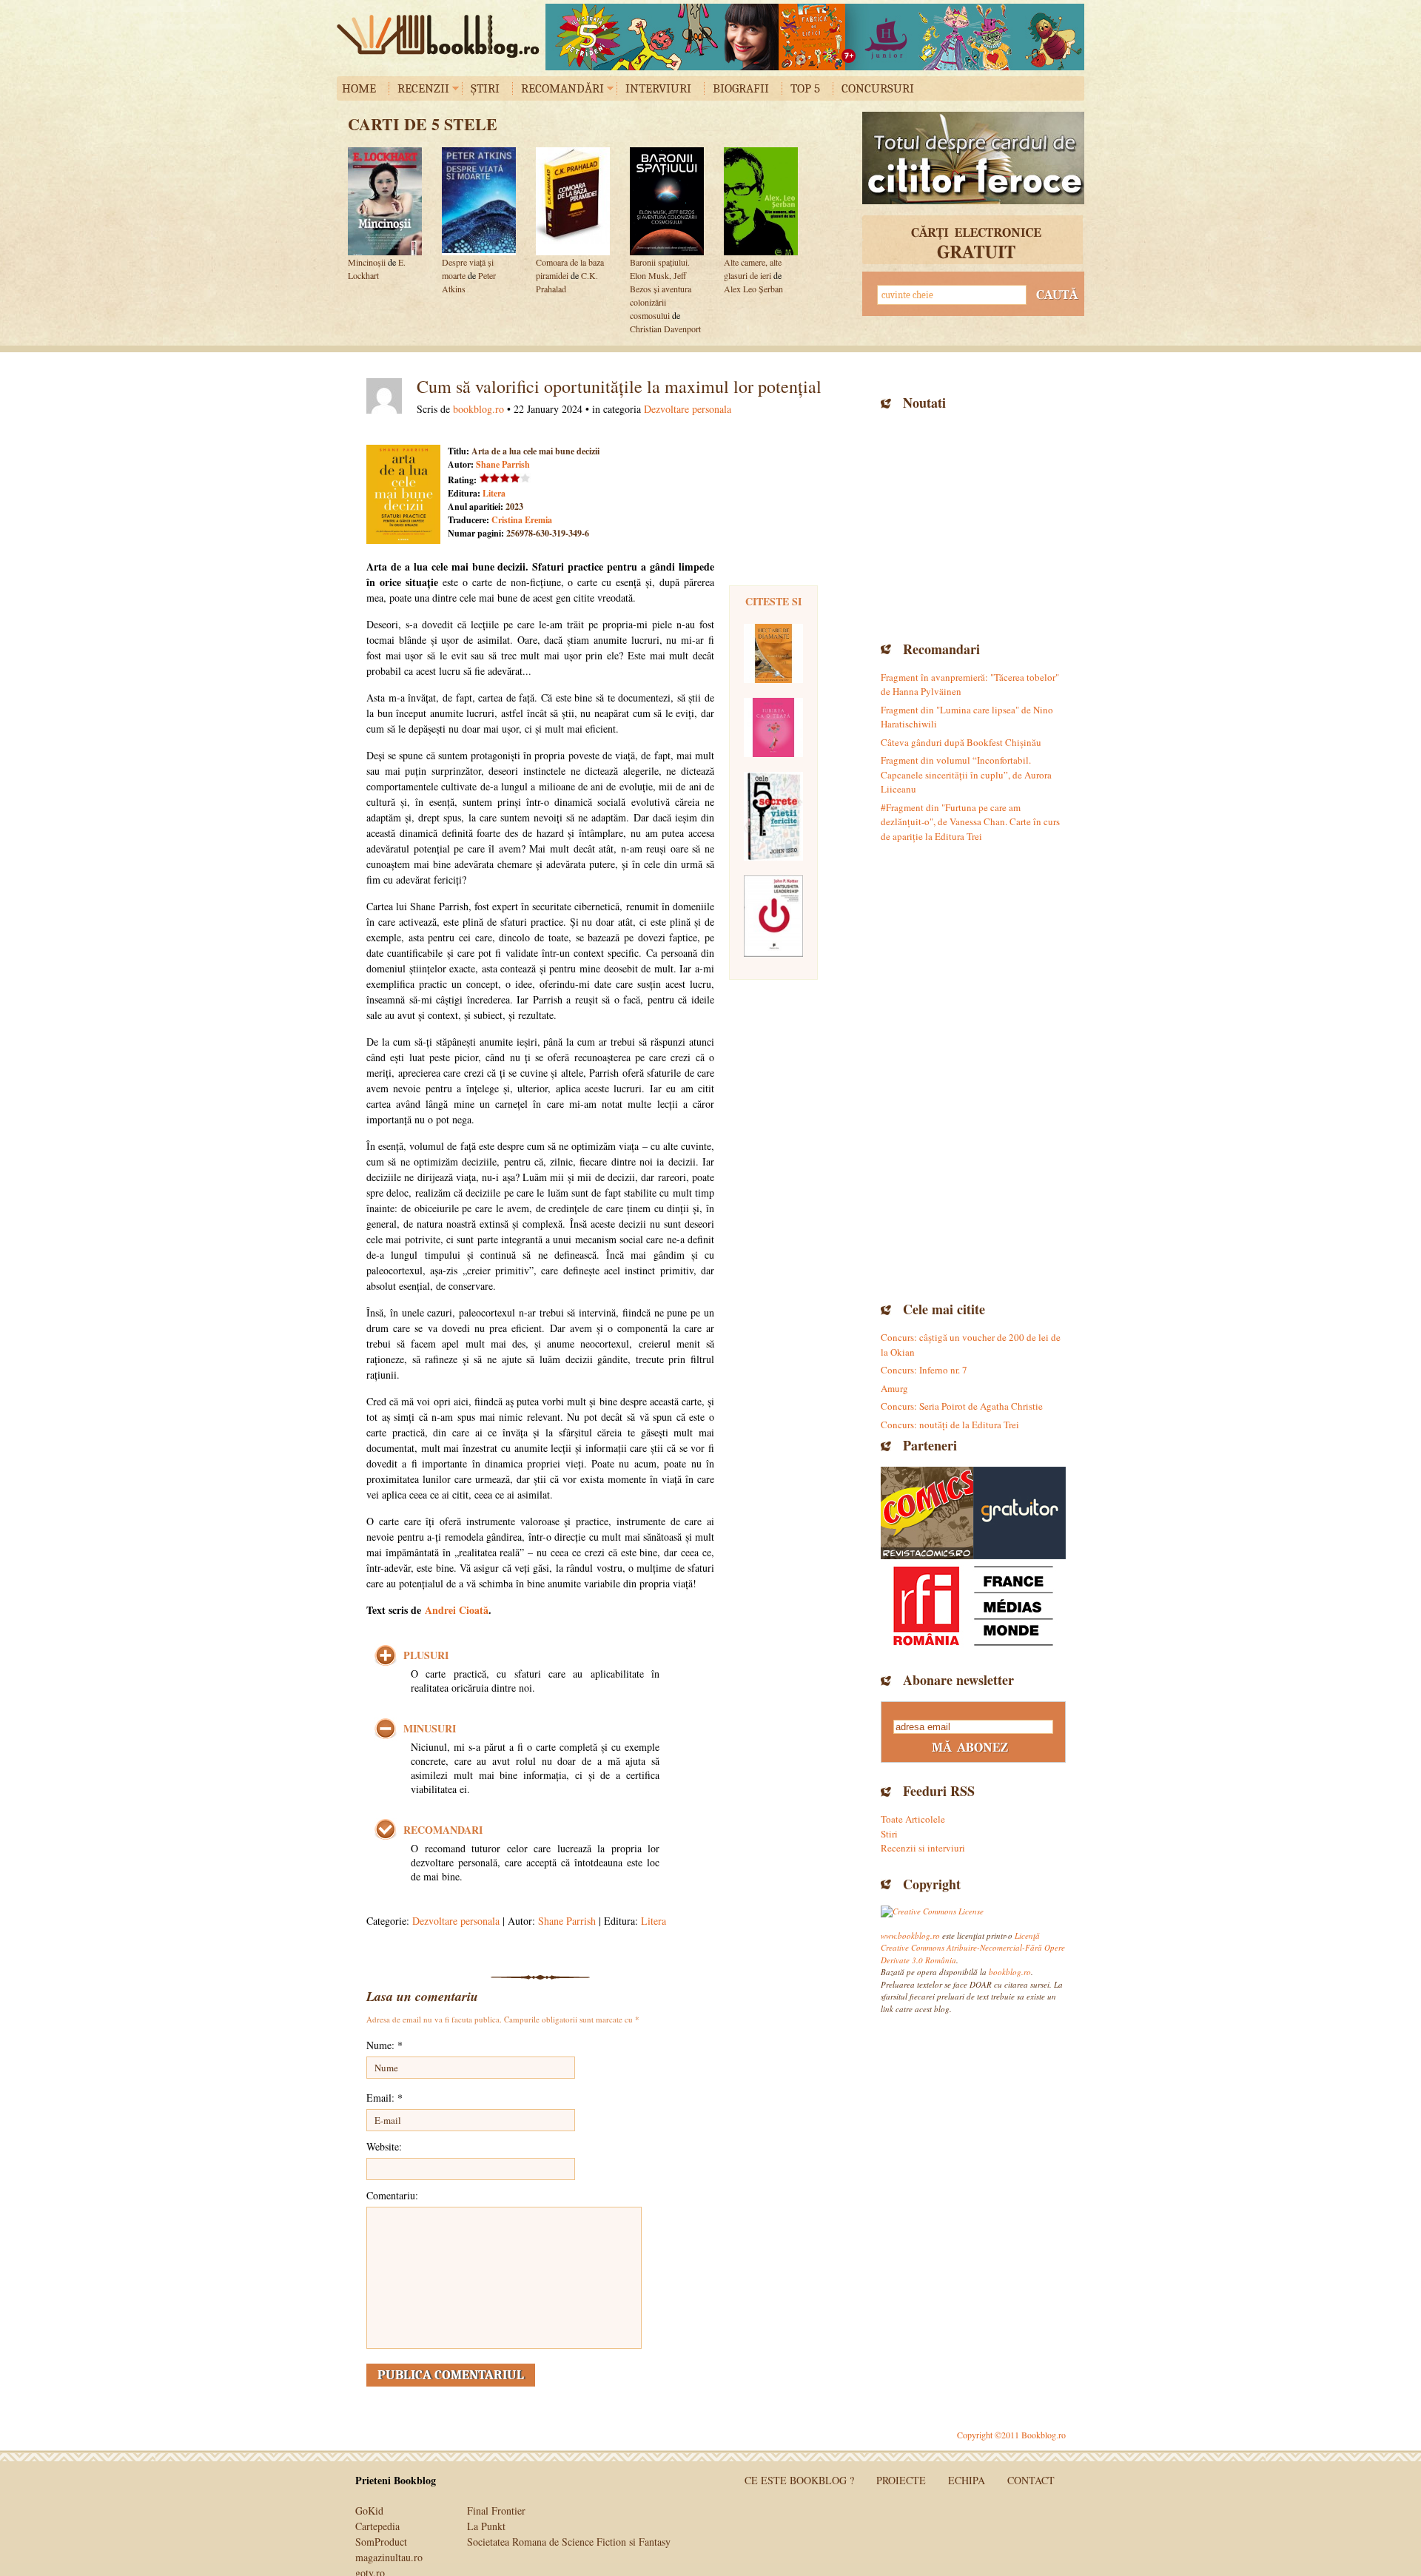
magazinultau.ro (389, 2557)
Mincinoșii (367, 262)
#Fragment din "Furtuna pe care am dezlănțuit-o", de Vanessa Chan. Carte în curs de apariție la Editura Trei (970, 822)
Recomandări (562, 88)
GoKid (369, 2511)
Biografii (741, 88)
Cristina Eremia (522, 520)
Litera (494, 493)
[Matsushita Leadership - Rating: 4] (773, 916)
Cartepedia (377, 2526)
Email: (384, 2098)
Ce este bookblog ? (799, 2480)
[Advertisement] (973, 524)
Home (359, 88)
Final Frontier (496, 2511)
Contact (1031, 2480)
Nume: (384, 2045)
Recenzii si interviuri (923, 1848)
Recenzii (423, 88)
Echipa (967, 2480)
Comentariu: (392, 2195)
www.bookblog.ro (910, 1936)
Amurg (894, 1388)
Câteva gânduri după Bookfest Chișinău (961, 742)
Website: (384, 2146)
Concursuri (878, 88)
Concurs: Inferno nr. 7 (924, 1370)
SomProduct (381, 2542)
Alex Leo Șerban (753, 289)
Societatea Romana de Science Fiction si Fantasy (569, 2542)
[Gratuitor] (1019, 1513)
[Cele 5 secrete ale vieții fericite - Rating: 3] (773, 816)
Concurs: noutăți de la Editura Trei (950, 1425)
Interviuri (658, 88)
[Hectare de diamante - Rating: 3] (773, 653)
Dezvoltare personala (688, 409)
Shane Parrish (503, 464)
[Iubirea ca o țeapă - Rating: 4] (773, 727)
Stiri (889, 1834)
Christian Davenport (665, 329)
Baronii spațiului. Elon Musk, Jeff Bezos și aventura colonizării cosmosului (661, 289)
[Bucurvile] (815, 37)
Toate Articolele (913, 1819)
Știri (485, 88)
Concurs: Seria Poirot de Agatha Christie (962, 1406)
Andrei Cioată (457, 1610)
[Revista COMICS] (927, 1513)
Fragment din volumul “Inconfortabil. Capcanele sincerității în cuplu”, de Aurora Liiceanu (966, 774)
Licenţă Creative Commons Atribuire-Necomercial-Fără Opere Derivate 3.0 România (973, 1948)
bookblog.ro (442, 36)
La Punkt (486, 2526)
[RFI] (973, 1605)
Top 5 (805, 88)
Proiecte (901, 2480)
